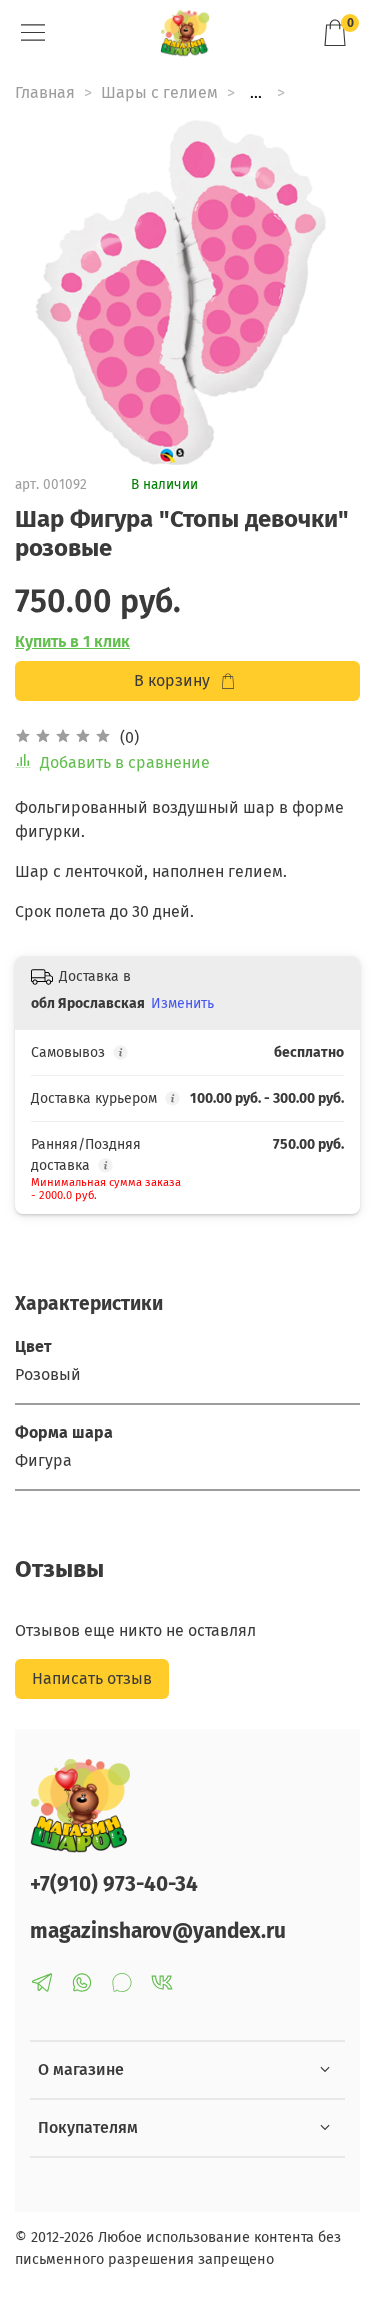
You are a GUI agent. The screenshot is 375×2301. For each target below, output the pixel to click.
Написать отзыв (92, 1678)
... (256, 93)
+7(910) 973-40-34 (114, 1884)
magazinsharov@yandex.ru (158, 1931)
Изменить (182, 1003)
